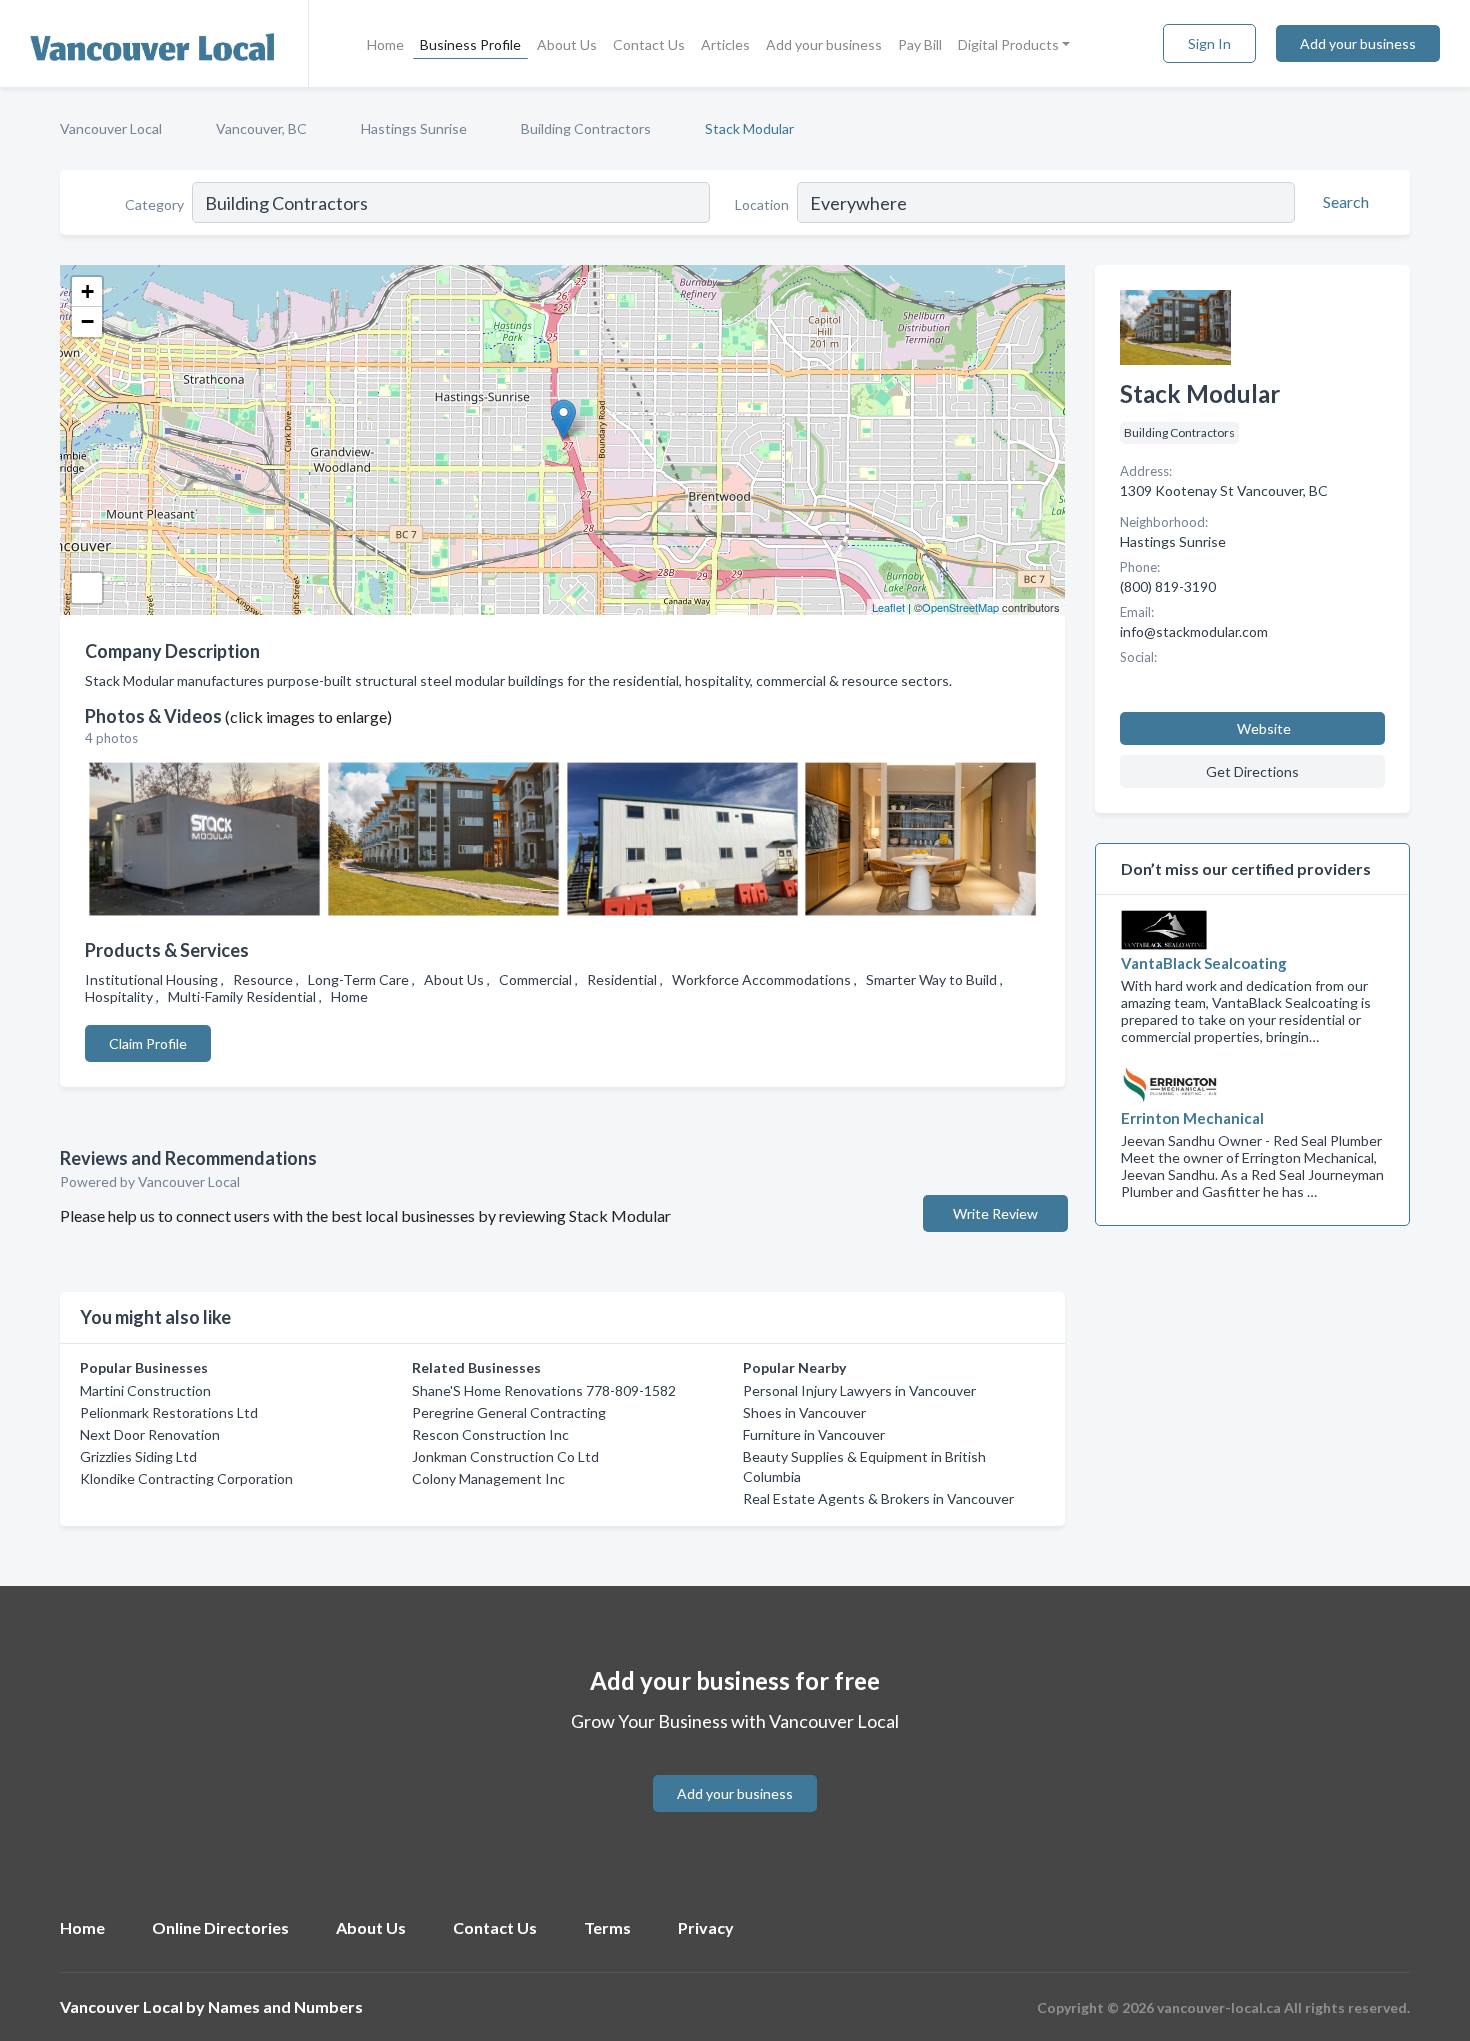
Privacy (706, 1927)
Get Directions (1252, 771)
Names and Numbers (285, 2006)
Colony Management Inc (488, 1478)
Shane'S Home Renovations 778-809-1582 (544, 1390)
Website (1264, 728)
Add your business (824, 44)
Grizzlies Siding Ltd (138, 1456)
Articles (725, 44)
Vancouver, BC (261, 128)
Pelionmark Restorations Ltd (169, 1412)
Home (385, 44)
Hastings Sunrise (414, 128)
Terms (607, 1927)
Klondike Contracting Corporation (186, 1478)
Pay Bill (920, 44)
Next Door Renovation (150, 1434)
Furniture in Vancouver (814, 1434)
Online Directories (220, 1927)
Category (154, 204)
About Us (567, 44)
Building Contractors (586, 128)
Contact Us (649, 44)
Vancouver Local (111, 128)
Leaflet (888, 607)
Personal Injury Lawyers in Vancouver (859, 1390)
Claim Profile (148, 1043)
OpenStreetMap (960, 607)
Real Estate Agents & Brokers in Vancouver (878, 1498)
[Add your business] (735, 1769)
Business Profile (470, 44)
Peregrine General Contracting (509, 1412)
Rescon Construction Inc (490, 1434)
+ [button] (87, 291)
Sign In (1209, 43)
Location (762, 204)
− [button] (87, 321)
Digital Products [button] (1008, 44)
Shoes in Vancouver (804, 1412)
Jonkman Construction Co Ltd (505, 1456)
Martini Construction (145, 1390)
